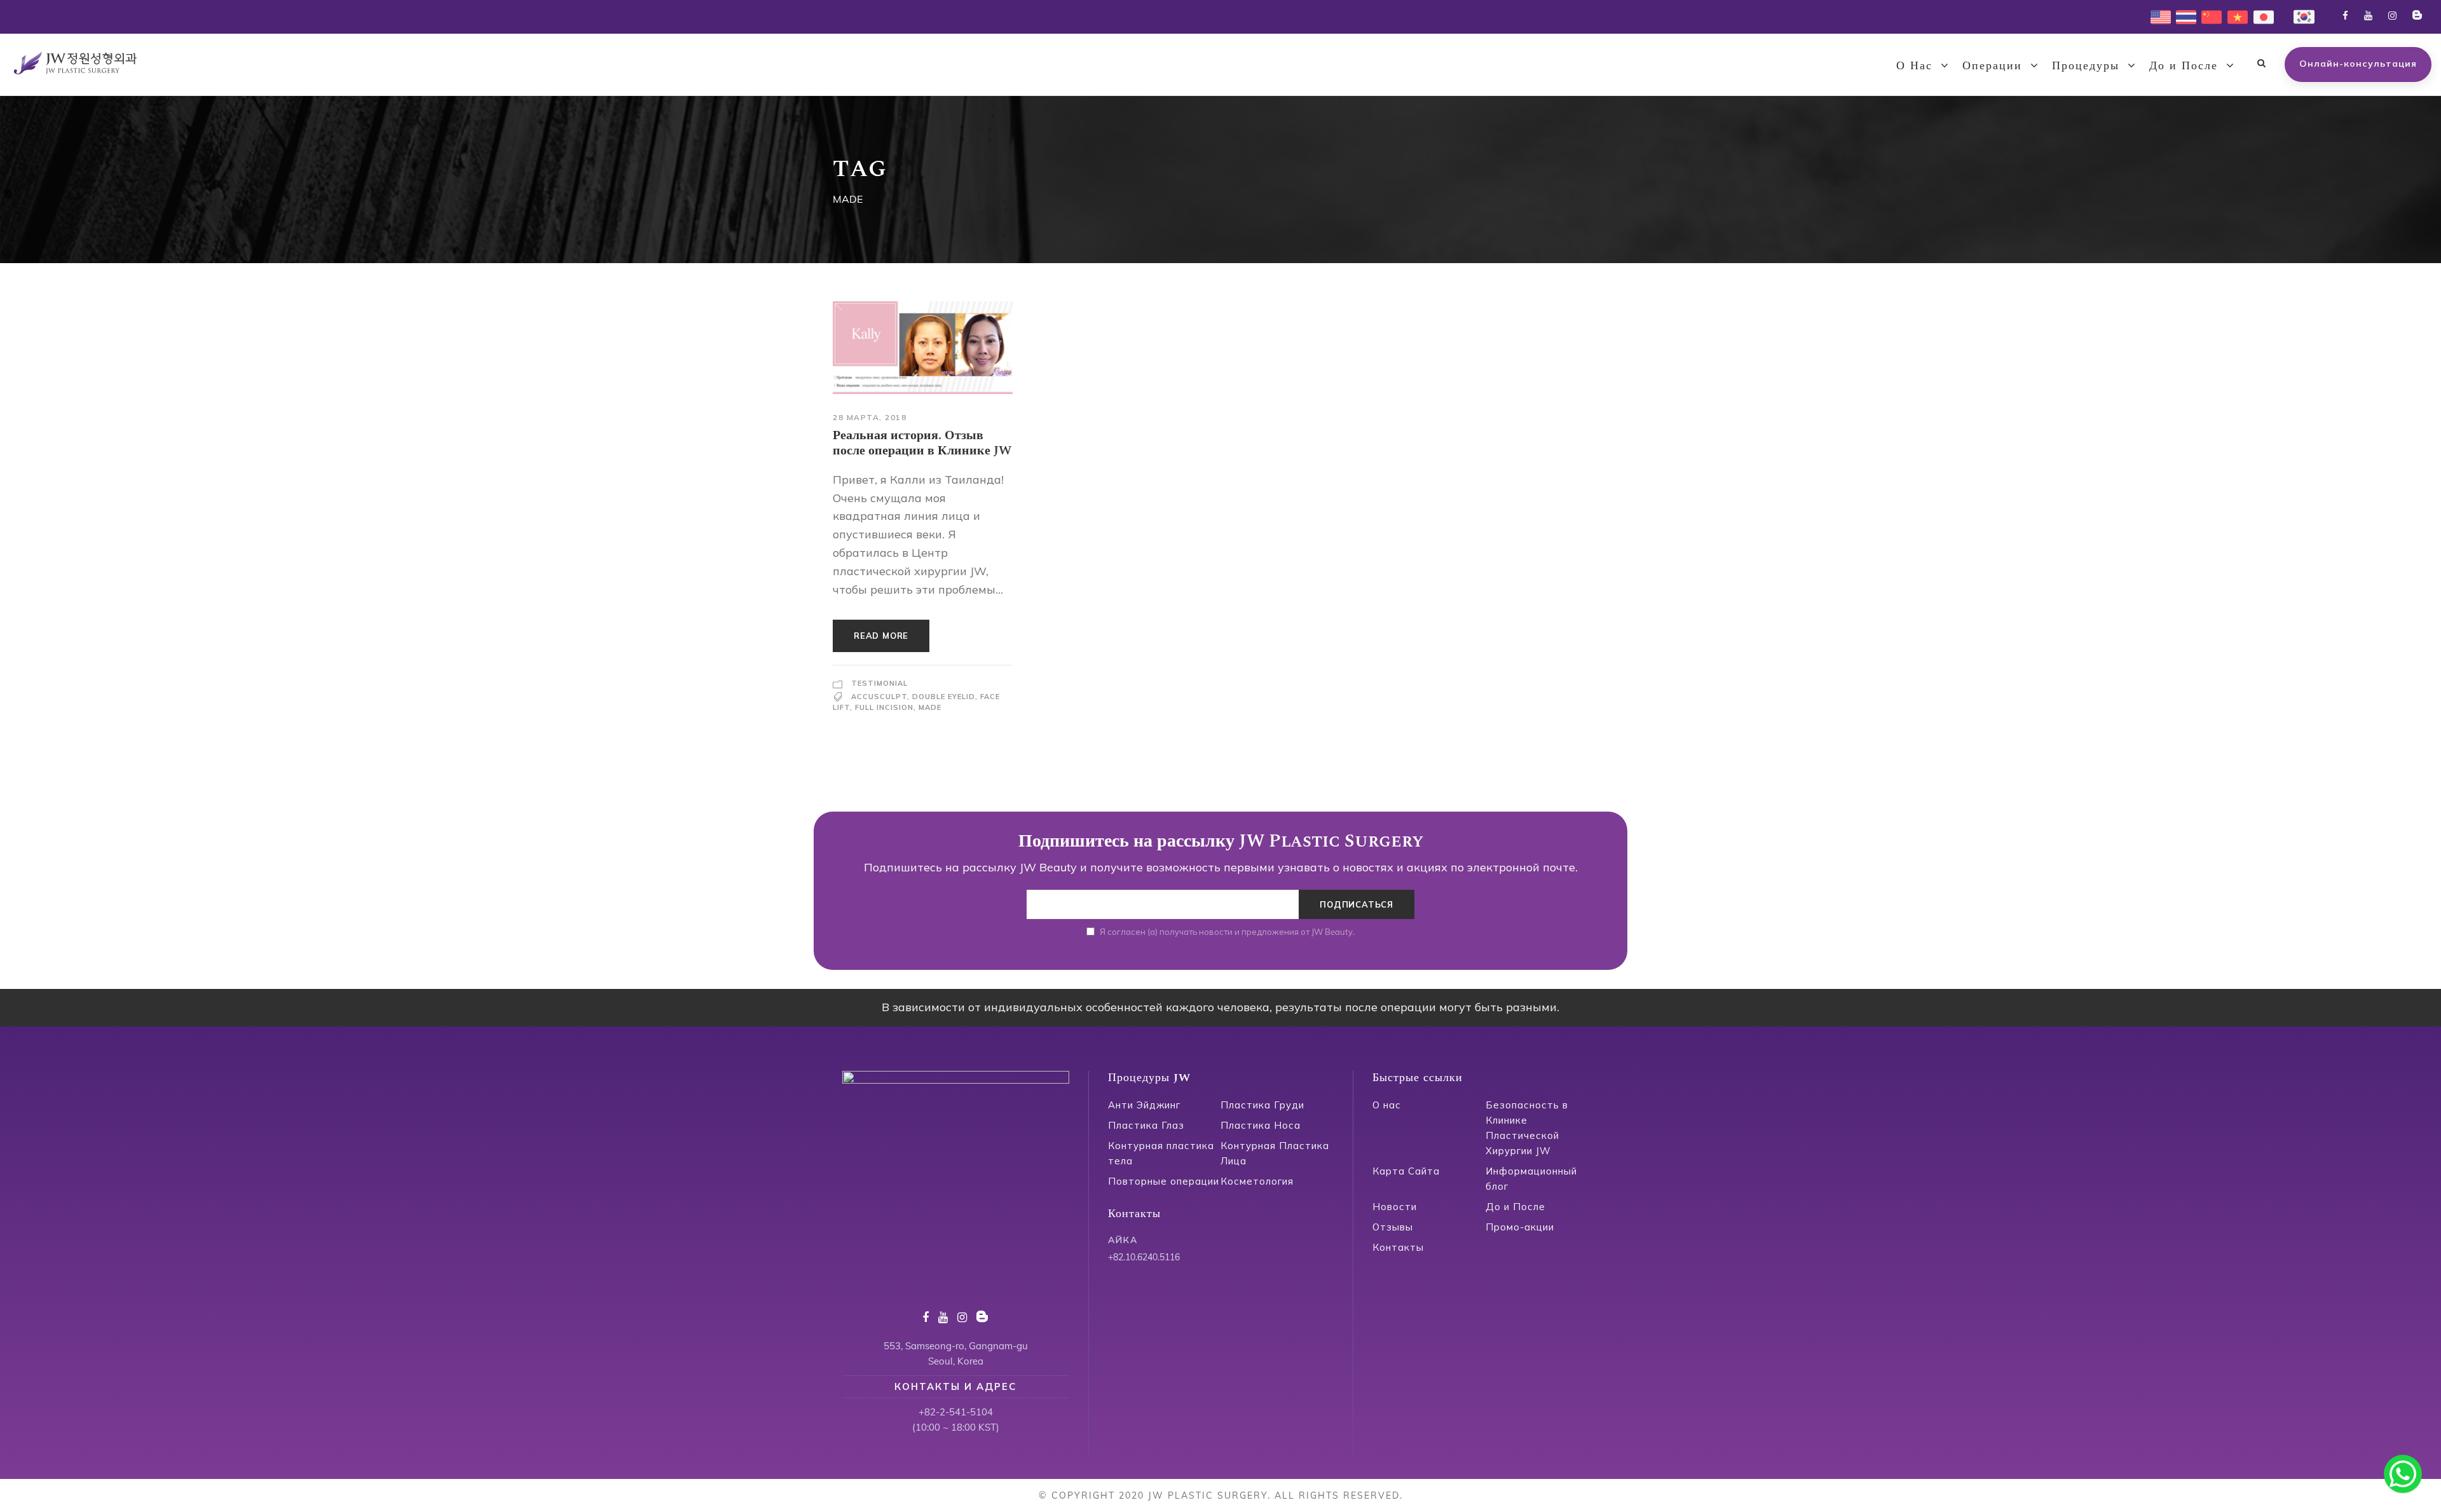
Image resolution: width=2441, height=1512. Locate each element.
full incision (884, 707)
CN (2208, 16)
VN (2234, 16)
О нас (1387, 1105)
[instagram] (2392, 16)
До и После (2184, 66)
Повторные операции (1164, 1181)
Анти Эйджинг (1144, 1105)
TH (2182, 16)
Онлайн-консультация (2358, 64)
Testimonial (879, 683)
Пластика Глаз (1146, 1125)
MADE (930, 707)
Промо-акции (1520, 1227)
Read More (881, 636)
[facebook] (2345, 16)
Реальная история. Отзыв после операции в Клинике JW (922, 443)
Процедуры (2086, 66)
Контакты (1398, 1247)
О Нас (1914, 66)
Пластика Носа (1261, 1125)
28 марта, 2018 (870, 417)
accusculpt (879, 697)
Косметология (1257, 1181)
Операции (1992, 66)
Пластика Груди (1262, 1105)
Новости (1395, 1207)
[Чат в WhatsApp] (2403, 1474)
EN (2157, 16)
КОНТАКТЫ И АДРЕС (955, 1386)
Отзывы (1393, 1227)
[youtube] (2368, 16)
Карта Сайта (1406, 1171)
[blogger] (2417, 16)
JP (2258, 16)
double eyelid (944, 697)
